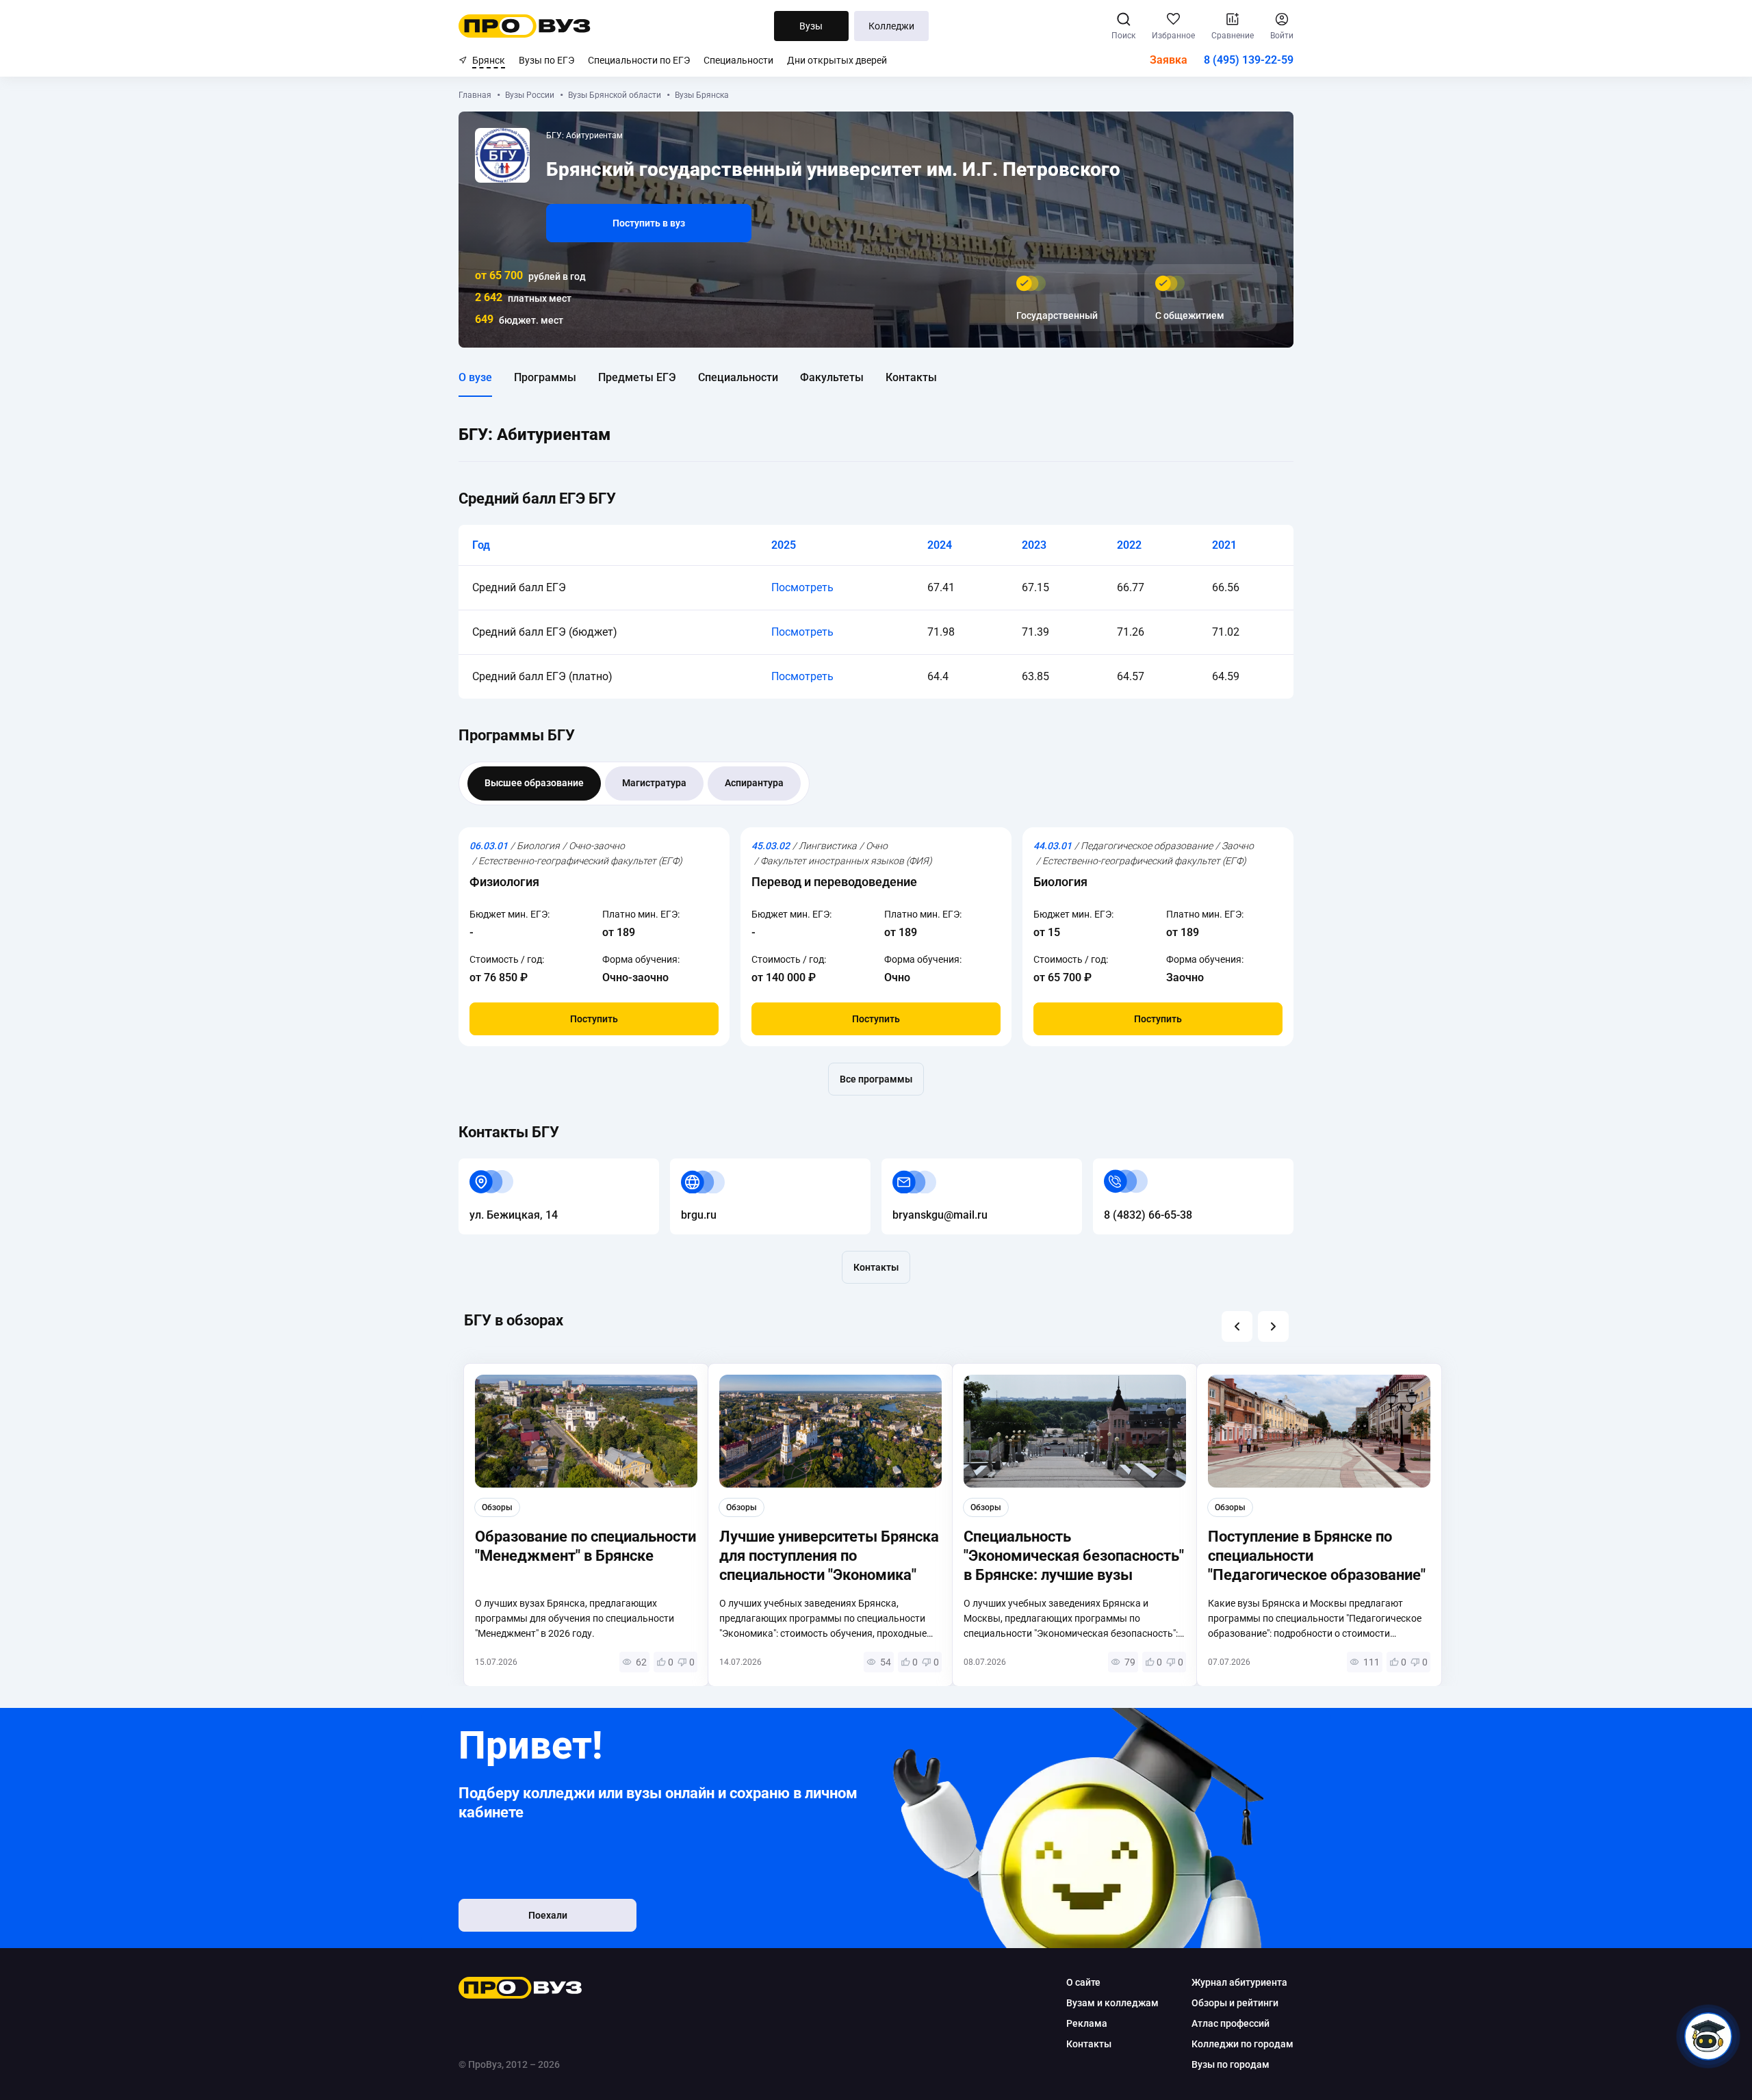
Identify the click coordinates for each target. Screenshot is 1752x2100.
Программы (545, 377)
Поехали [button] (548, 1915)
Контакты (911, 377)
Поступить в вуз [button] (649, 223)
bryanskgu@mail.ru (929, 1166)
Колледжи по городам (1242, 2044)
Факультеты (832, 377)
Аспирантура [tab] (754, 783)
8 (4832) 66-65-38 (1137, 1166)
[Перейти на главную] (525, 26)
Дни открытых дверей (837, 60)
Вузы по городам (1231, 2064)
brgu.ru (688, 1166)
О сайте (1083, 1982)
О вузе (475, 377)
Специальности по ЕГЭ (639, 60)
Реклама (1087, 2023)
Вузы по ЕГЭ (546, 60)
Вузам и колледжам (1112, 2003)
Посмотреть (802, 587)
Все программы (876, 1079)
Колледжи (891, 26)
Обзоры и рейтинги (1235, 2003)
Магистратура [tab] (654, 783)
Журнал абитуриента (1239, 1982)
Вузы (811, 26)
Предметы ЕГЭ (637, 377)
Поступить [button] (594, 1019)
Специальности (738, 60)
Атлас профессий (1231, 2023)
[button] (1237, 1326)
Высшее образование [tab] (534, 783)
